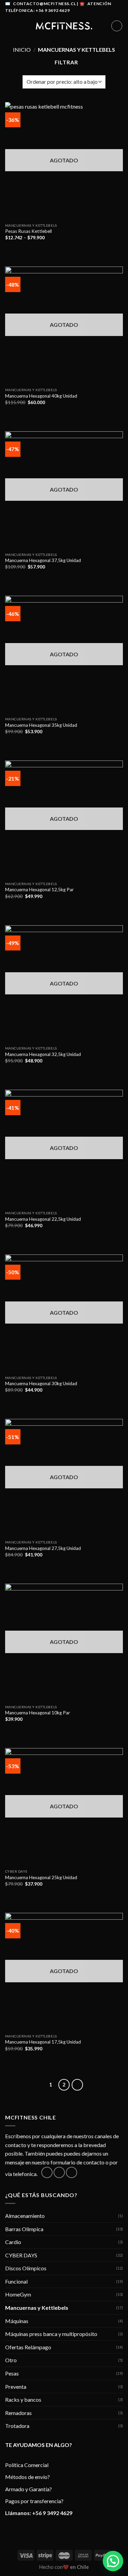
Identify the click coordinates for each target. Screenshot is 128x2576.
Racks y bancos (23, 2399)
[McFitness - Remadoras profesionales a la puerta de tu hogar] (64, 26)
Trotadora (17, 2426)
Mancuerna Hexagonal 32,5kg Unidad (43, 1054)
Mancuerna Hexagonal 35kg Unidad (41, 725)
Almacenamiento (25, 2216)
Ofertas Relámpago (28, 2347)
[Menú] (9, 26)
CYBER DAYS (21, 2255)
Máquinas (17, 2321)
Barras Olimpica (24, 2229)
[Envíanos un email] (72, 2172)
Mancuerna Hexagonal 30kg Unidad (41, 1383)
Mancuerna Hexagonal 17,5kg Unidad (43, 2042)
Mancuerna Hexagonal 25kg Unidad (41, 1877)
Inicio (22, 50)
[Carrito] (117, 26)
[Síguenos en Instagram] (59, 2172)
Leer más (19, 413)
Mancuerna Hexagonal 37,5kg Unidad (43, 560)
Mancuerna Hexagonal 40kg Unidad (41, 396)
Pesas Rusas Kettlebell (29, 231)
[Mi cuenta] (103, 26)
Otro (11, 2360)
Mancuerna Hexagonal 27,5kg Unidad (43, 1548)
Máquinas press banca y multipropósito (51, 2334)
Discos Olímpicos (26, 2268)
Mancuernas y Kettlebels (37, 2308)
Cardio (13, 2242)
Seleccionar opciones (34, 249)
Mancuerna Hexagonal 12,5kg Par (39, 890)
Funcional (16, 2281)
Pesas (12, 2373)
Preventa (16, 2387)
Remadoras (18, 2413)
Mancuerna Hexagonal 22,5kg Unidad (43, 1219)
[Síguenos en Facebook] (47, 2172)
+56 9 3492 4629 (52, 2513)
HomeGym (18, 2294)
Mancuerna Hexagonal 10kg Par (38, 1713)
